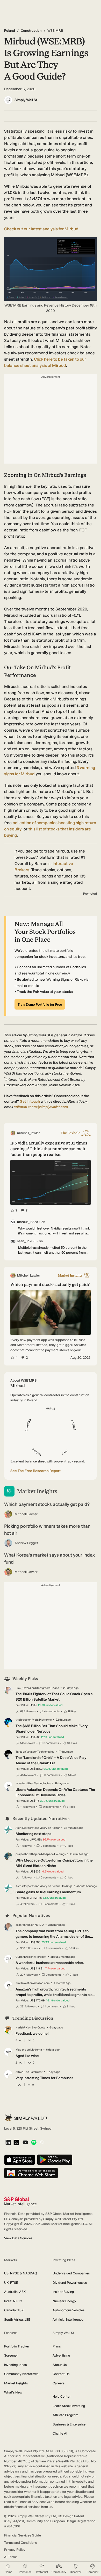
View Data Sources (18, 2238)
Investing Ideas (15, 2365)
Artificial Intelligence (68, 2320)
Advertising (61, 2355)
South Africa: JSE (17, 2320)
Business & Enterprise (69, 2424)
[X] (16, 2143)
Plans (57, 2346)
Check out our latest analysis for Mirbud (41, 229)
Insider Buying (63, 2292)
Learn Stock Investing (69, 2406)
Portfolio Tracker (17, 2346)
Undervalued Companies (71, 2273)
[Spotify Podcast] (34, 2143)
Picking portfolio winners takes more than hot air (47, 1530)
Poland (10, 31)
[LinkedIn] (8, 2143)
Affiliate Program (65, 2415)
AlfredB (20, 2072)
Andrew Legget (26, 1543)
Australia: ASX (15, 2292)
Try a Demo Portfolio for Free (40, 1004)
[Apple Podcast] (42, 2143)
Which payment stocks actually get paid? (47, 1504)
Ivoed (19, 1783)
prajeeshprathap (26, 1854)
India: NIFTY (13, 2301)
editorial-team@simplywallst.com (41, 1107)
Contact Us (61, 2374)
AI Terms (11, 2557)
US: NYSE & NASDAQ (21, 2273)
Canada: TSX (14, 2310)
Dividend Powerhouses (70, 2283)
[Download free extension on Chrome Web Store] (31, 2173)
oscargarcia (23, 1925)
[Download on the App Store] (20, 2160)
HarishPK (21, 2028)
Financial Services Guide (23, 2535)
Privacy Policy (15, 2550)
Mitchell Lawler (26, 1514)
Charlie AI (60, 2433)
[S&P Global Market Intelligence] (20, 2201)
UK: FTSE (11, 2283)
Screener (11, 2355)
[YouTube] (25, 2143)
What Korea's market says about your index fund (49, 1559)
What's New (13, 2392)
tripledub (22, 1720)
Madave (21, 2050)
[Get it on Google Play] (55, 2160)
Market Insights (16, 2383)
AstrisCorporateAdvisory (31, 1828)
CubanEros (23, 1957)
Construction (31, 31)
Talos (19, 1752)
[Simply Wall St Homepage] (26, 2118)
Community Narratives (21, 2374)
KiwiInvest (22, 1983)
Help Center (62, 2396)
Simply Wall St (26, 100)
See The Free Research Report (35, 1471)
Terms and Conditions (20, 2543)
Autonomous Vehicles (68, 2310)
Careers (59, 2383)
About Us (60, 2365)
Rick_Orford (23, 1688)
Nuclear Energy (64, 2301)
